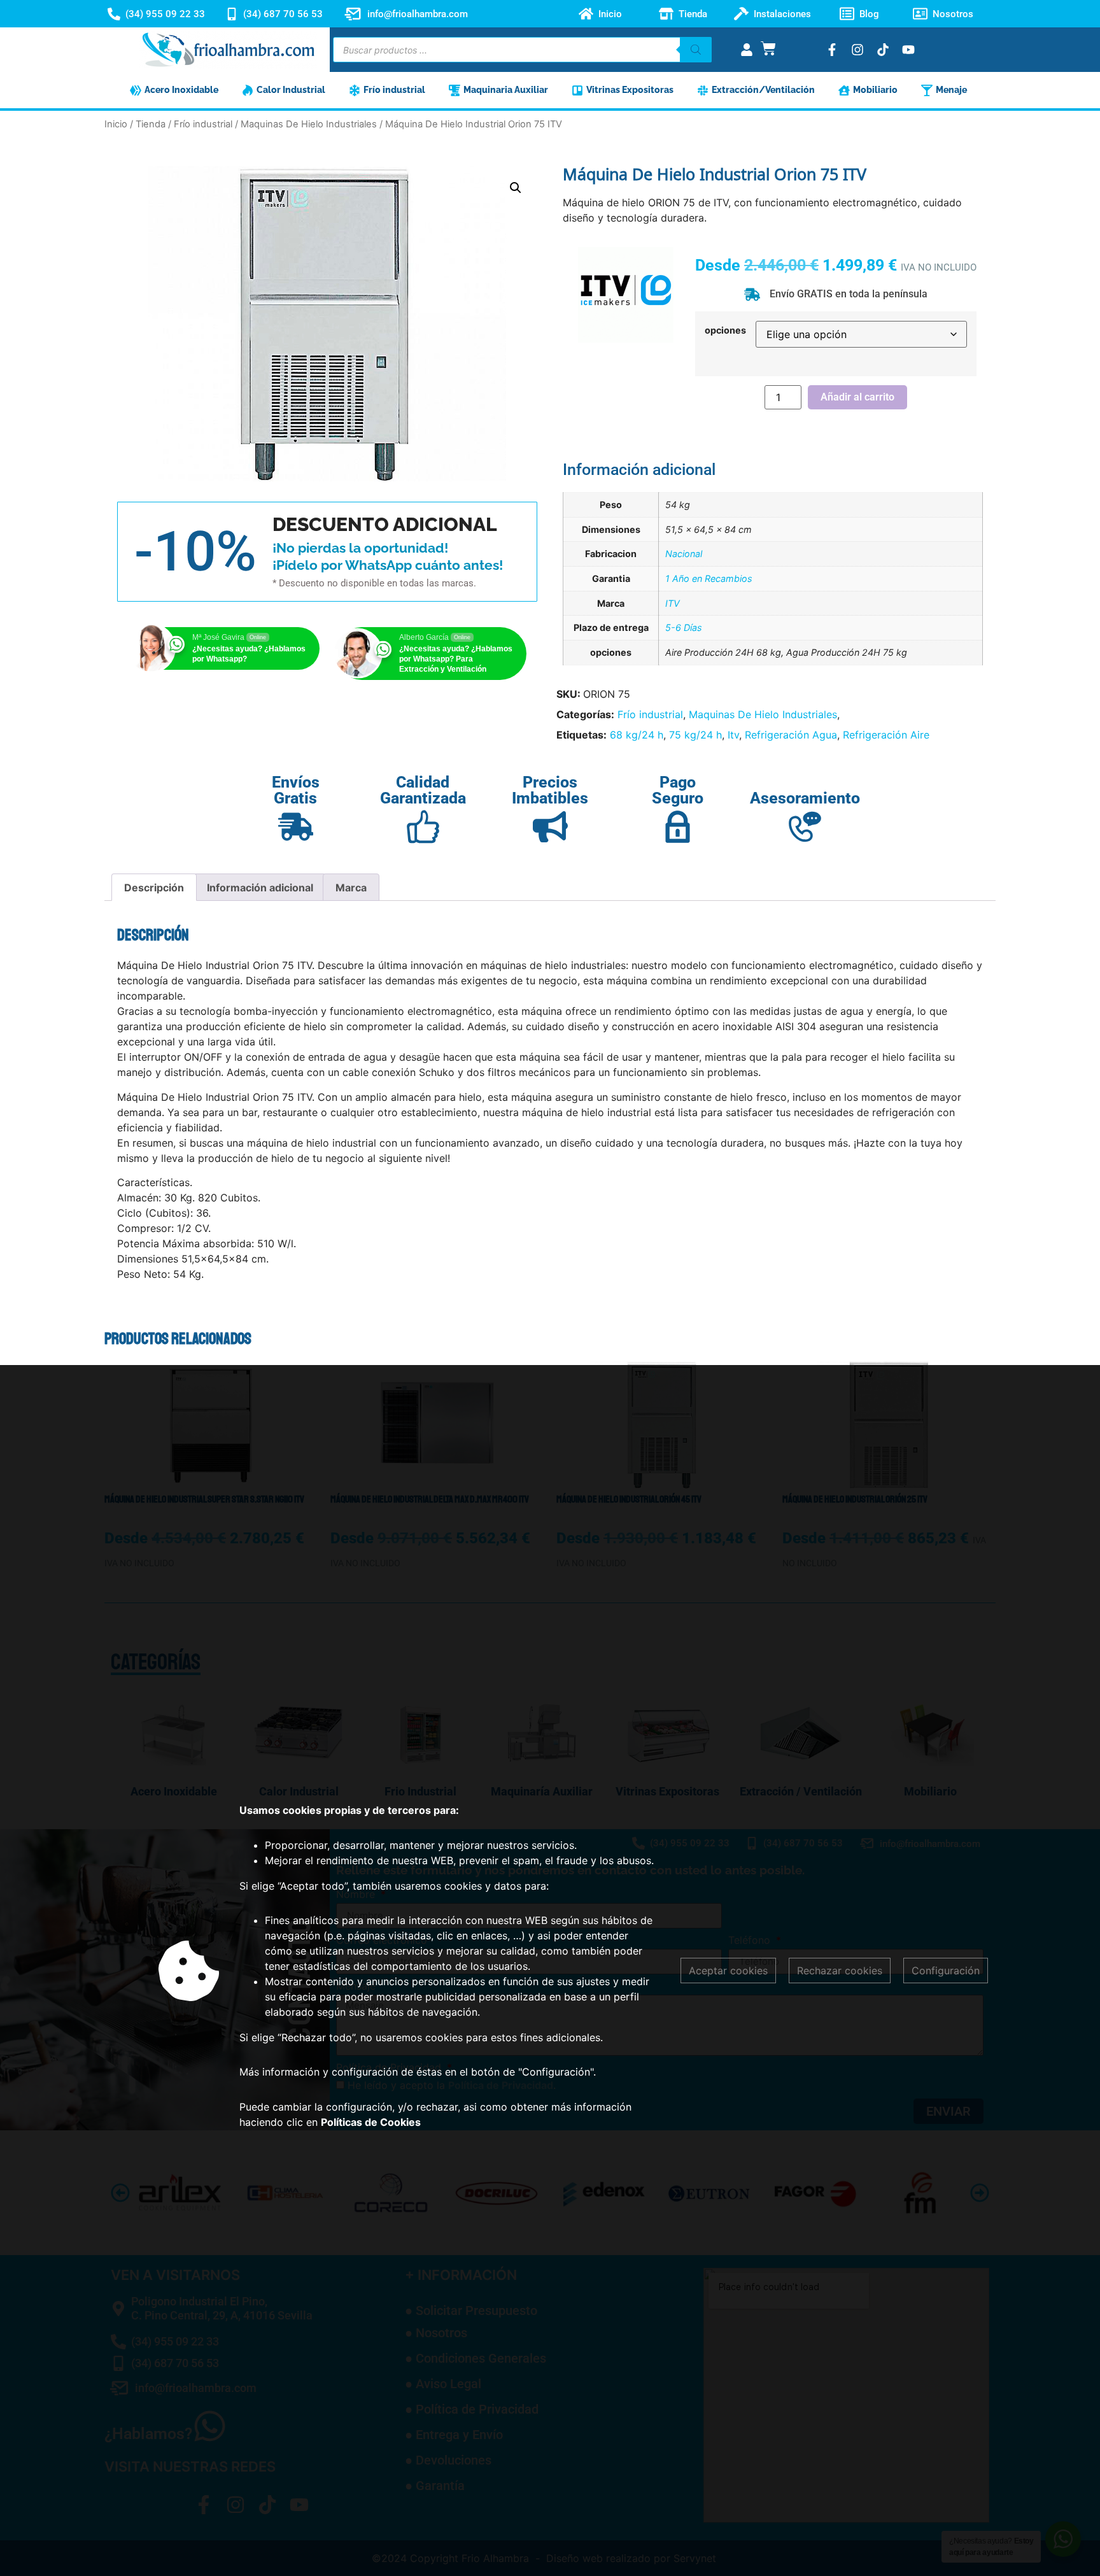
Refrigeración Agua (791, 735)
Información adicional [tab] (260, 888)
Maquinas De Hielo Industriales (309, 124)
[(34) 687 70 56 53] (232, 14)
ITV (673, 603)
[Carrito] (768, 48)
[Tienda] (666, 14)
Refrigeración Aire (886, 735)
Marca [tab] (351, 888)
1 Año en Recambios (709, 578)
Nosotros (953, 14)
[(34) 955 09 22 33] (114, 14)
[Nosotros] (920, 14)
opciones (725, 330)
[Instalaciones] (741, 14)
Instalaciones (782, 14)
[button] (516, 188)
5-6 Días (684, 627)
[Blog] (847, 14)
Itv (733, 735)
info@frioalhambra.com (418, 14)
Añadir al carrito (857, 397)
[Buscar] (696, 50)
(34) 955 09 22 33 (165, 14)
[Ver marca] (626, 339)
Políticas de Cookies (371, 2122)
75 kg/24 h (695, 735)
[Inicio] (586, 14)
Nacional (684, 554)
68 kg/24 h (637, 735)
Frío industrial (203, 124)
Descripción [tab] (154, 888)
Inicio (610, 14)
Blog (869, 14)
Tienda (693, 14)
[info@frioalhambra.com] (353, 14)
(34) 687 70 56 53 (283, 14)
